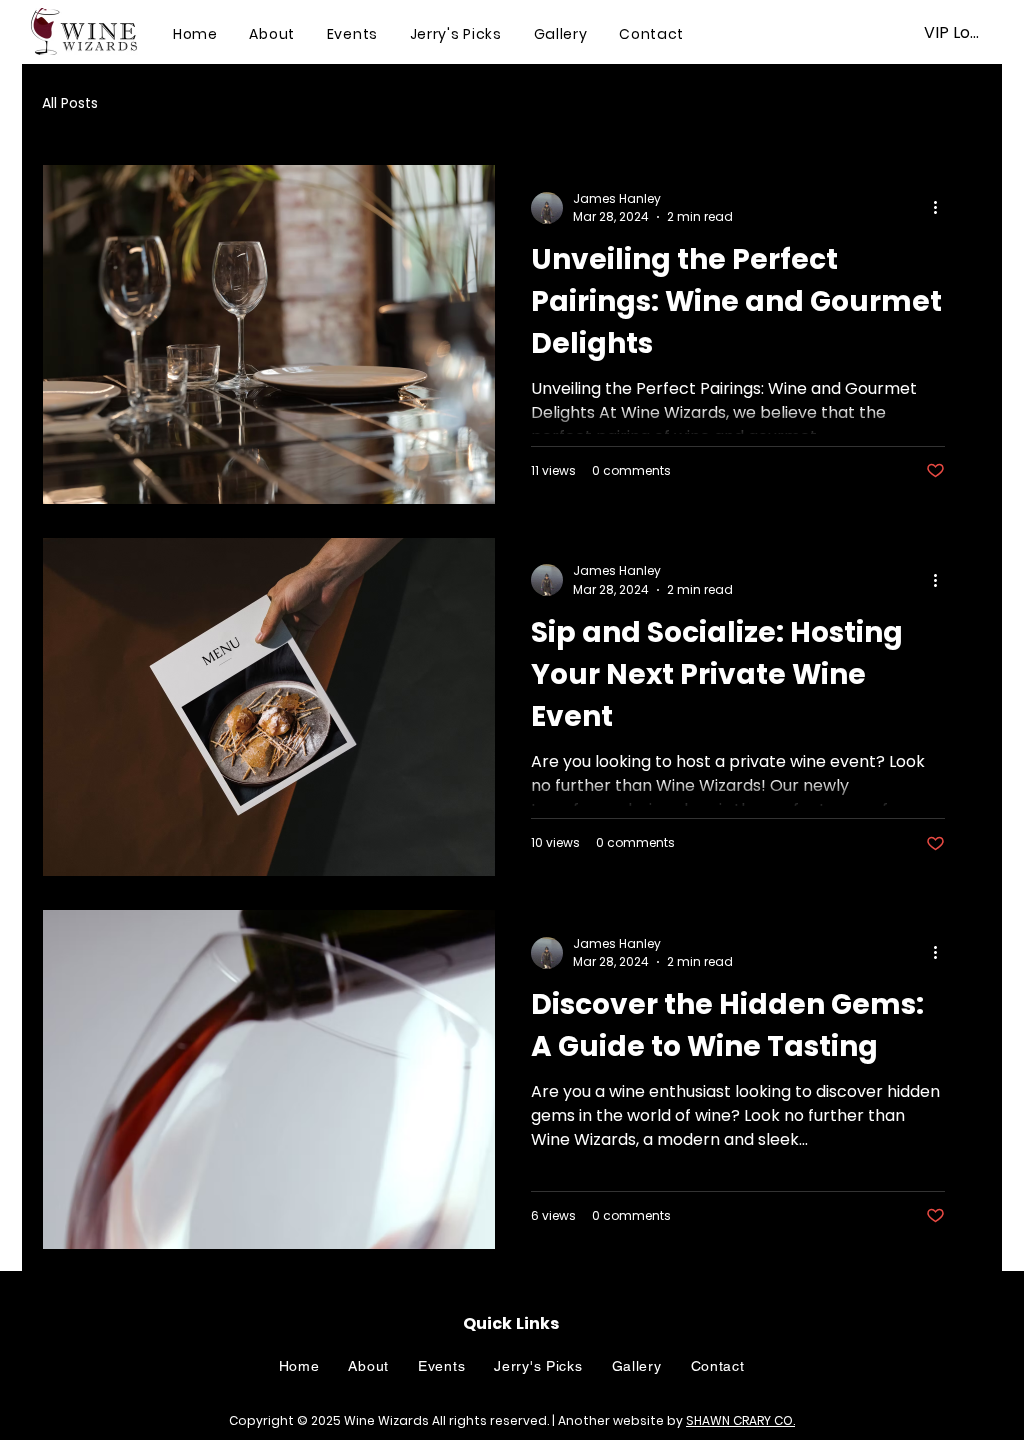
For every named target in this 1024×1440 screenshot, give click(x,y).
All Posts (70, 103)
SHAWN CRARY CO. (740, 1420)
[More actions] (942, 208)
